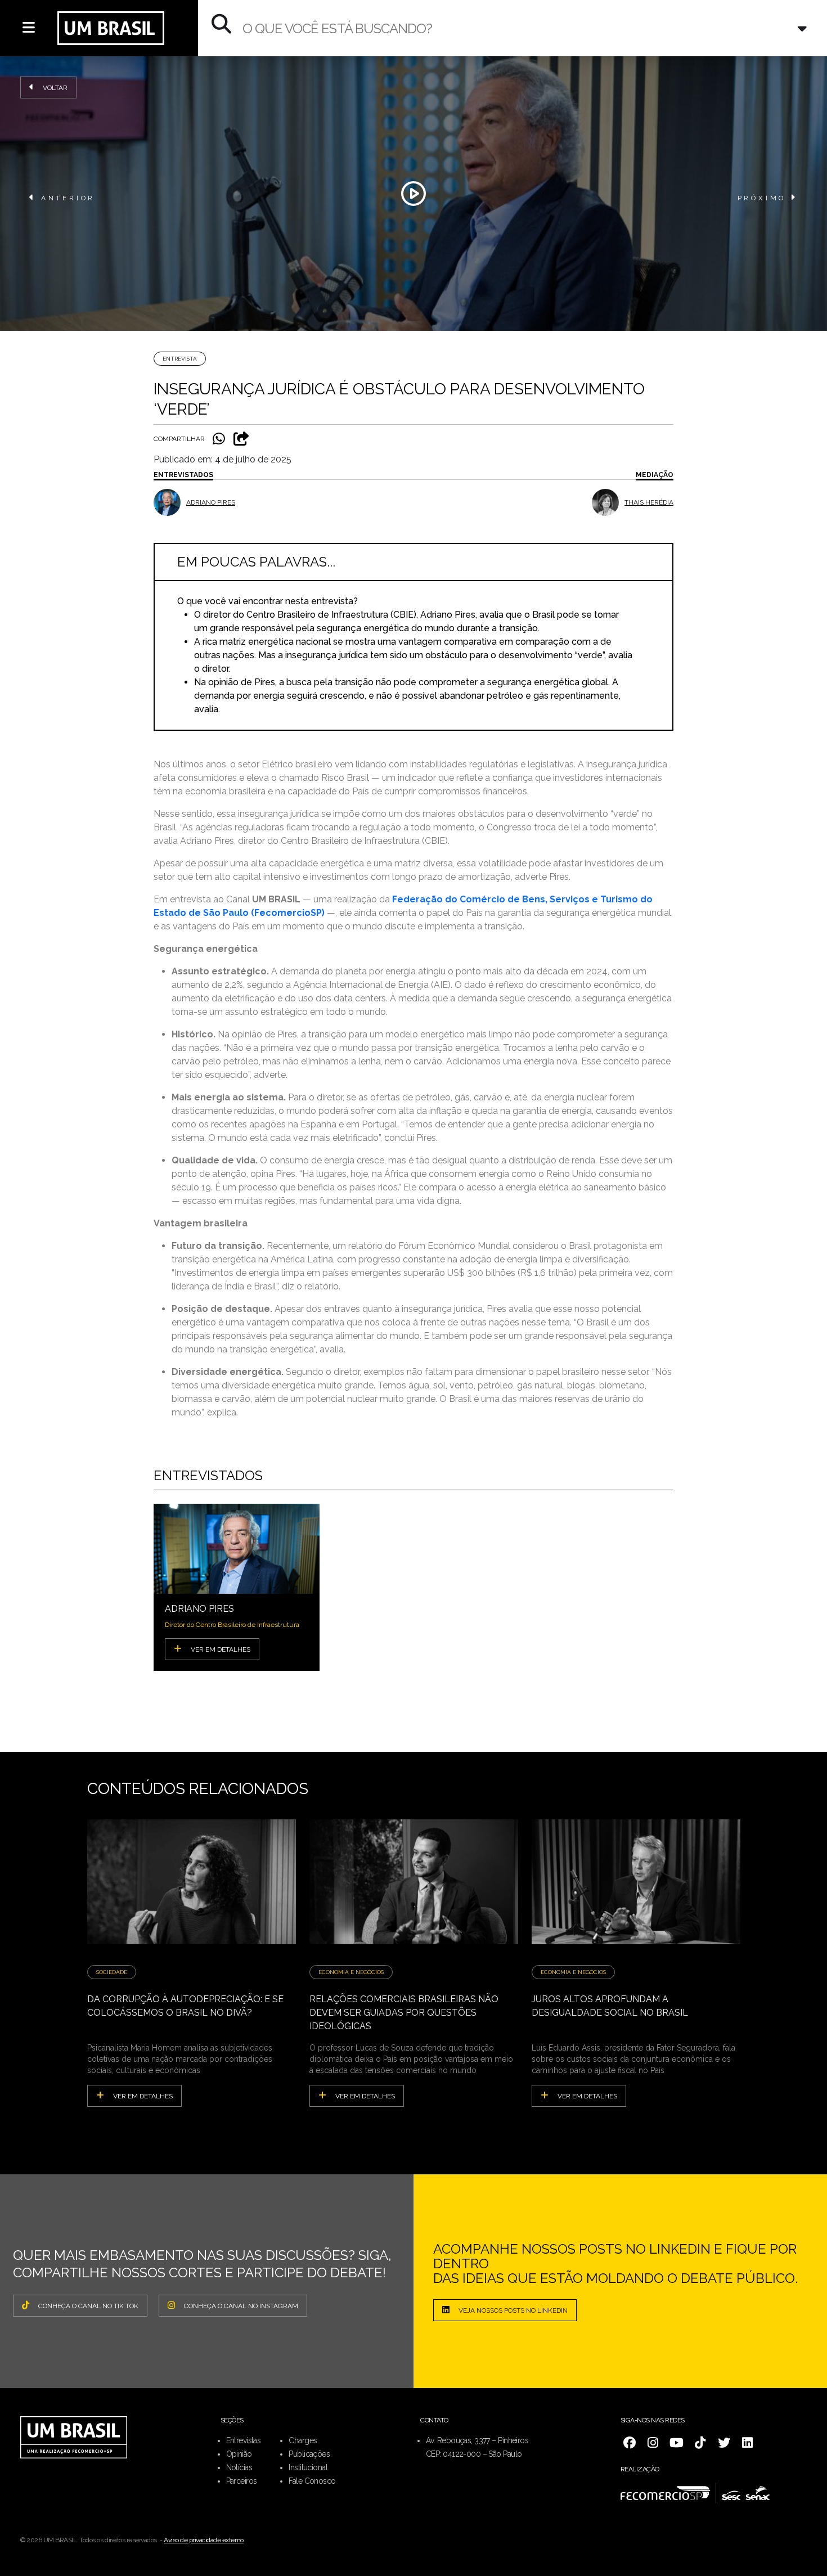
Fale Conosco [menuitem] (312, 2481)
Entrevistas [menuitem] (244, 2440)
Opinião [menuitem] (239, 2454)
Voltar (55, 88)
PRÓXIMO (762, 198)
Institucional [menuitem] (308, 2467)
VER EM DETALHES (221, 1649)
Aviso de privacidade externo (204, 2540)
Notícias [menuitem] (239, 2467)
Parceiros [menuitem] (242, 2481)
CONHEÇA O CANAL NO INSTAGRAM (241, 2306)
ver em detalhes (143, 2096)
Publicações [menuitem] (309, 2454)
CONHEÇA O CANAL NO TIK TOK (88, 2306)
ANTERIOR (68, 198)
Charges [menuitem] (303, 2440)
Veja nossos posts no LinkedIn (513, 2310)
